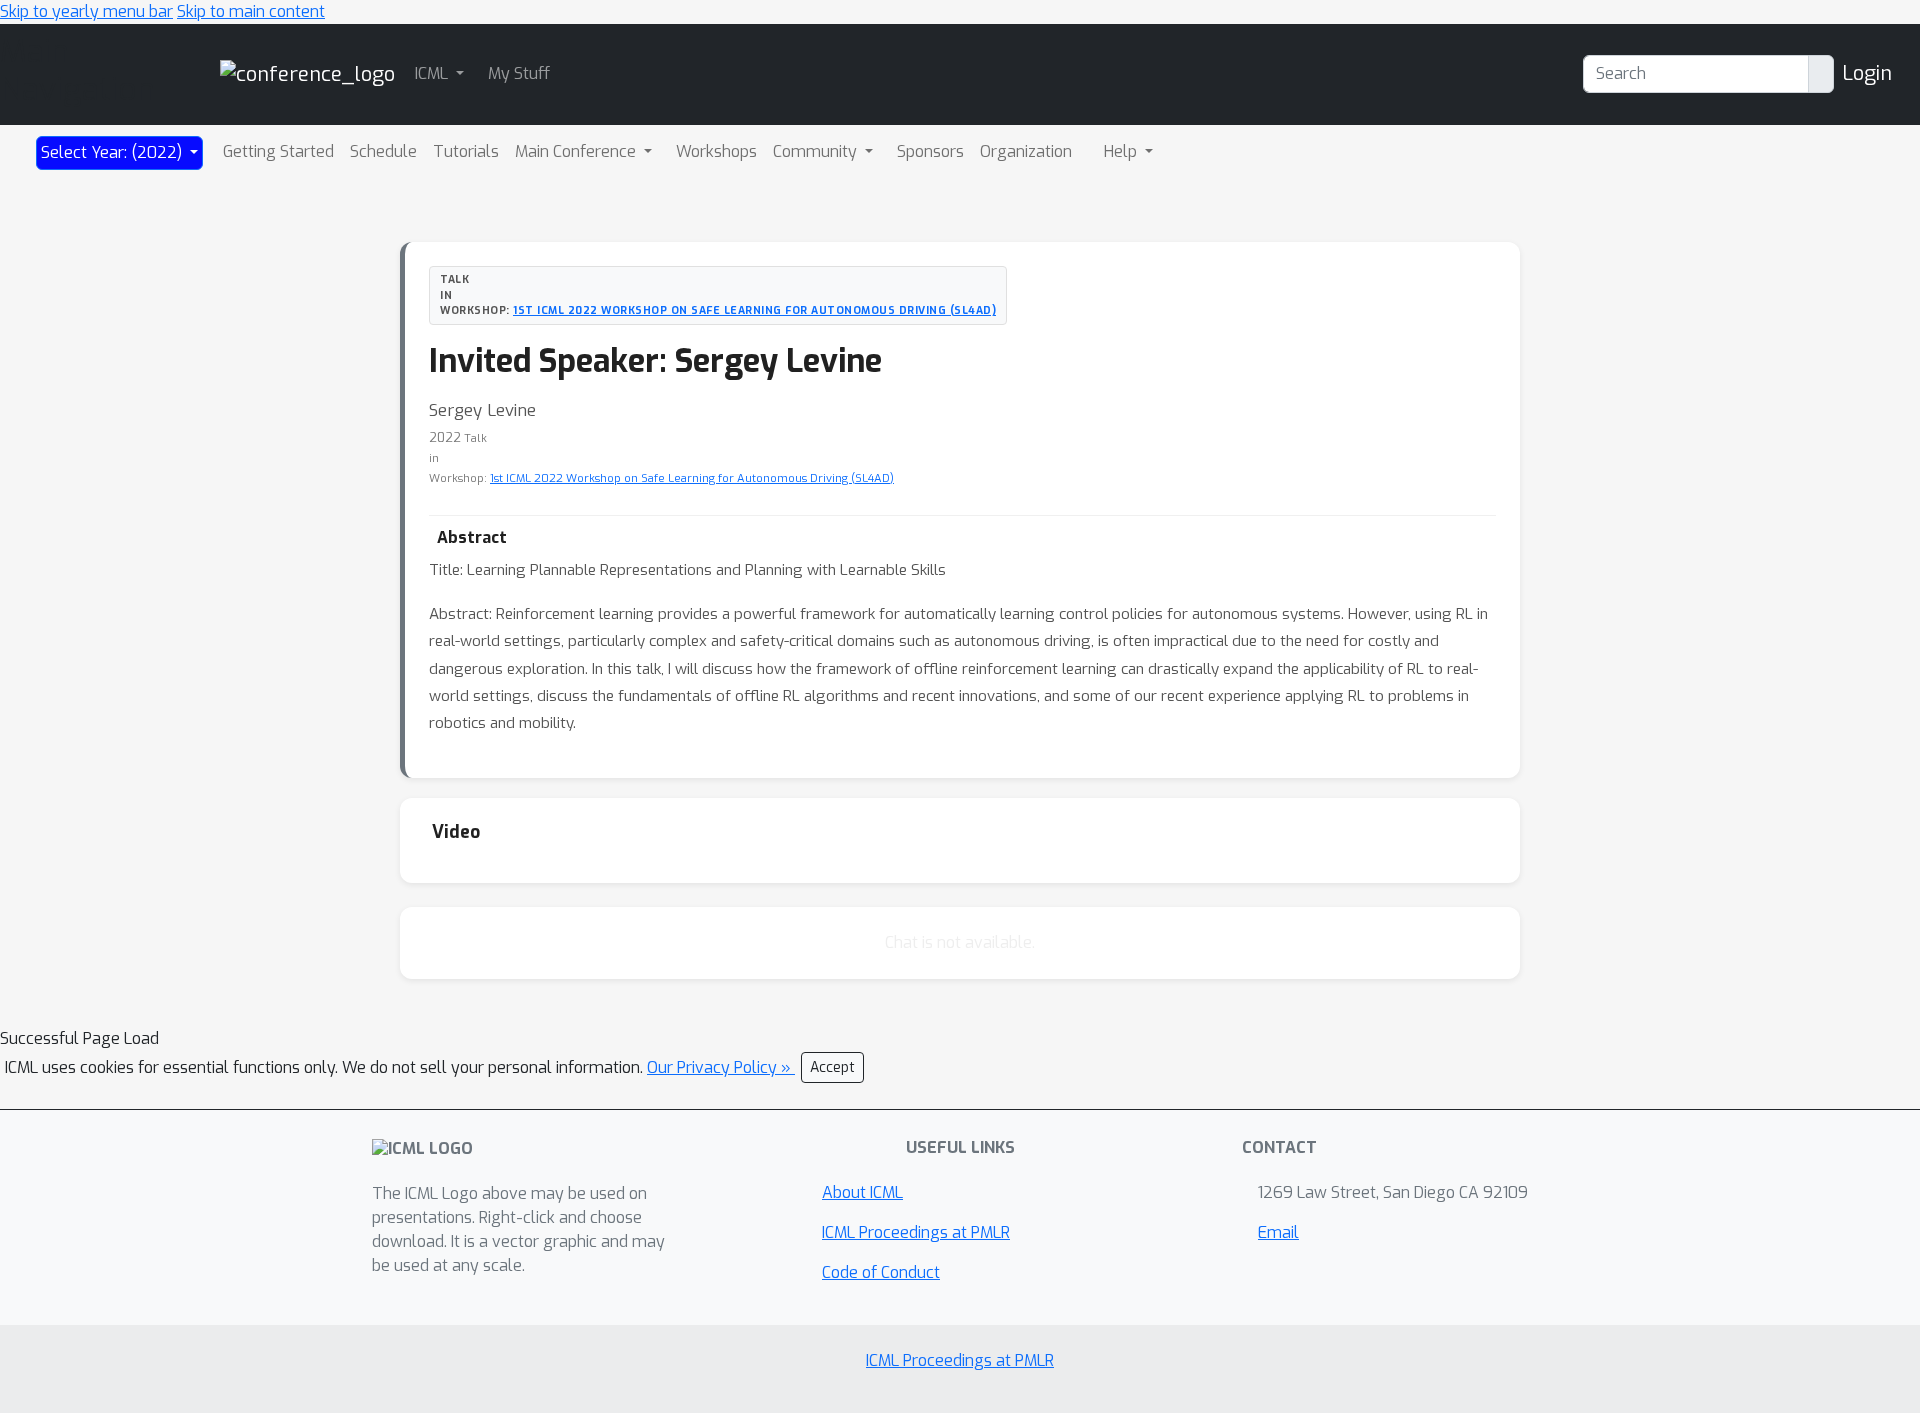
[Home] (307, 73)
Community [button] (817, 151)
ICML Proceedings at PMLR (916, 1232)
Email (1278, 1232)
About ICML (862, 1192)
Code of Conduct (881, 1272)
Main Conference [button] (577, 151)
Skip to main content (251, 11)
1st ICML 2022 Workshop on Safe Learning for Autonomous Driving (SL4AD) (754, 310)
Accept (832, 1067)
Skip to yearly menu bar (86, 11)
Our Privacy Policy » (721, 1067)
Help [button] (1122, 151)
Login (1867, 73)
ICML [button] (433, 73)
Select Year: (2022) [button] (113, 152)
